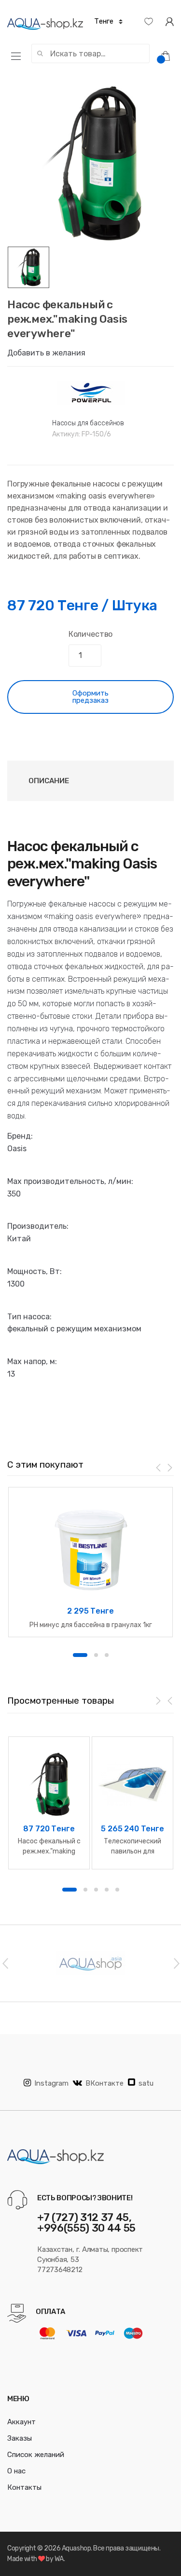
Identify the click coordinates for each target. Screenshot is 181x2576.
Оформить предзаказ (90, 697)
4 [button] (107, 1890)
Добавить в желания (46, 353)
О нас (16, 2471)
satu (146, 2083)
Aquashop (76, 2548)
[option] (90, 164)
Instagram (51, 2083)
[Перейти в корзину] (169, 55)
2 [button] (96, 1655)
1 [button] (80, 1655)
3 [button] (107, 1655)
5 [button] (117, 1890)
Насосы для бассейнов (88, 423)
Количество (90, 634)
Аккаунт (21, 2422)
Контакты (24, 2487)
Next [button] (176, 1963)
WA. (60, 2559)
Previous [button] (5, 1963)
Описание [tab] (49, 781)
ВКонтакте (104, 2083)
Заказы (20, 2438)
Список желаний (36, 2455)
